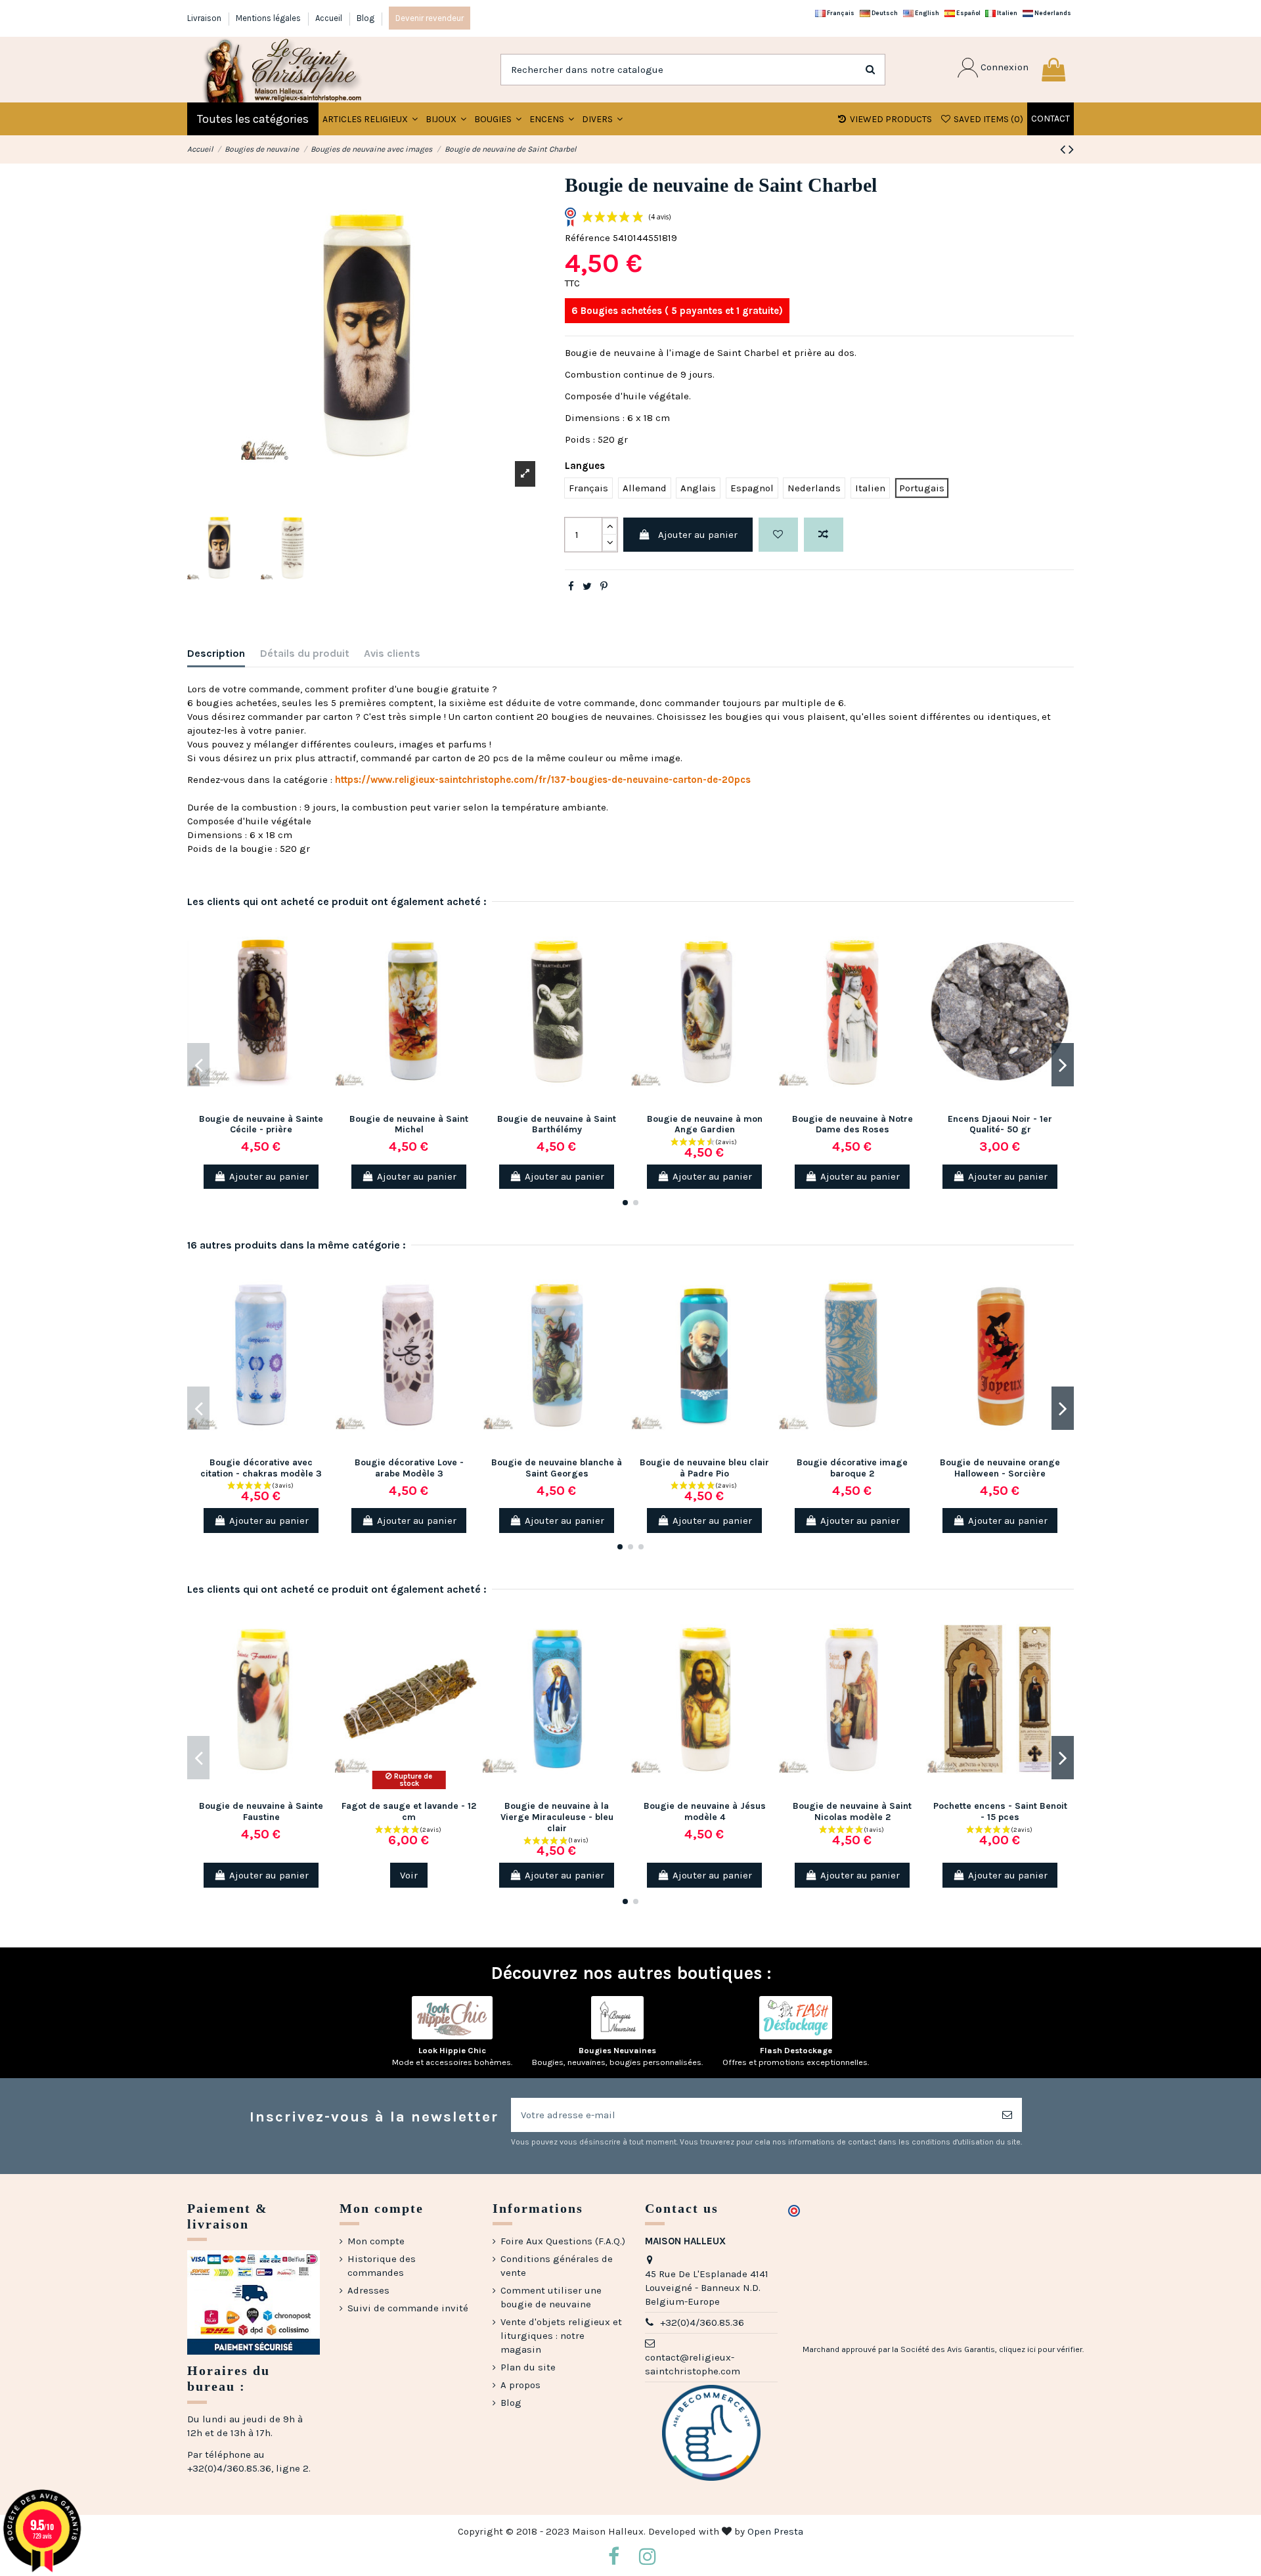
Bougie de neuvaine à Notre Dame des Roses (852, 1124)
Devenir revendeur (430, 18)
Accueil (330, 18)
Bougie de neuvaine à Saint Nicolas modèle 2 (852, 1811)
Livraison (205, 18)
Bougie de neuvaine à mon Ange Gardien (705, 1124)
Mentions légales (269, 18)
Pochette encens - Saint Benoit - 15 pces (1000, 1811)
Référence (587, 238)
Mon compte (376, 2241)
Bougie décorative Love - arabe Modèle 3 (409, 1468)
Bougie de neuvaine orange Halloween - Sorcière (1000, 1468)
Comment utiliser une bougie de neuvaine (551, 2297)
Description (216, 653)
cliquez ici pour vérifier (1041, 2349)
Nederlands (1052, 13)
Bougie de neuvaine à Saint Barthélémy (557, 1124)
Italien (1007, 13)
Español (968, 13)
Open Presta (775, 2531)
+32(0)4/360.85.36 (702, 2322)
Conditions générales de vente (557, 2266)
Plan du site (528, 2367)
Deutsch (884, 13)
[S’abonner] (1007, 2115)
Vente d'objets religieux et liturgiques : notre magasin (561, 2336)
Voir (409, 1875)
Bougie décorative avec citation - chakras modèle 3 (261, 1468)
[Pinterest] (604, 587)
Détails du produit (305, 653)
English (926, 13)
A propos (520, 2385)
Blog (365, 18)
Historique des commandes (382, 2266)
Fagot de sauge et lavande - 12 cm (409, 1811)
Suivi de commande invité (408, 2308)
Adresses (368, 2290)
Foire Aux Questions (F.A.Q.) (563, 2241)
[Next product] (1071, 149)
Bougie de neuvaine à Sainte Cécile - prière (261, 1124)
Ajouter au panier (698, 535)
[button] (446, 119)
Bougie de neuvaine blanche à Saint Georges (557, 1468)
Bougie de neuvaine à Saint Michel (409, 1124)
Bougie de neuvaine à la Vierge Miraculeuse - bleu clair (557, 1817)
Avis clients (392, 653)
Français (840, 13)
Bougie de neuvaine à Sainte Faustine (261, 1811)
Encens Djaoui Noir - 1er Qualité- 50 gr (1000, 1124)
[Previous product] (1064, 149)
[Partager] (571, 587)
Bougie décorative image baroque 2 (852, 1468)
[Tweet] (587, 587)
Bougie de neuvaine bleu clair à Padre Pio (704, 1468)
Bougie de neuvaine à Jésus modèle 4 (705, 1811)
